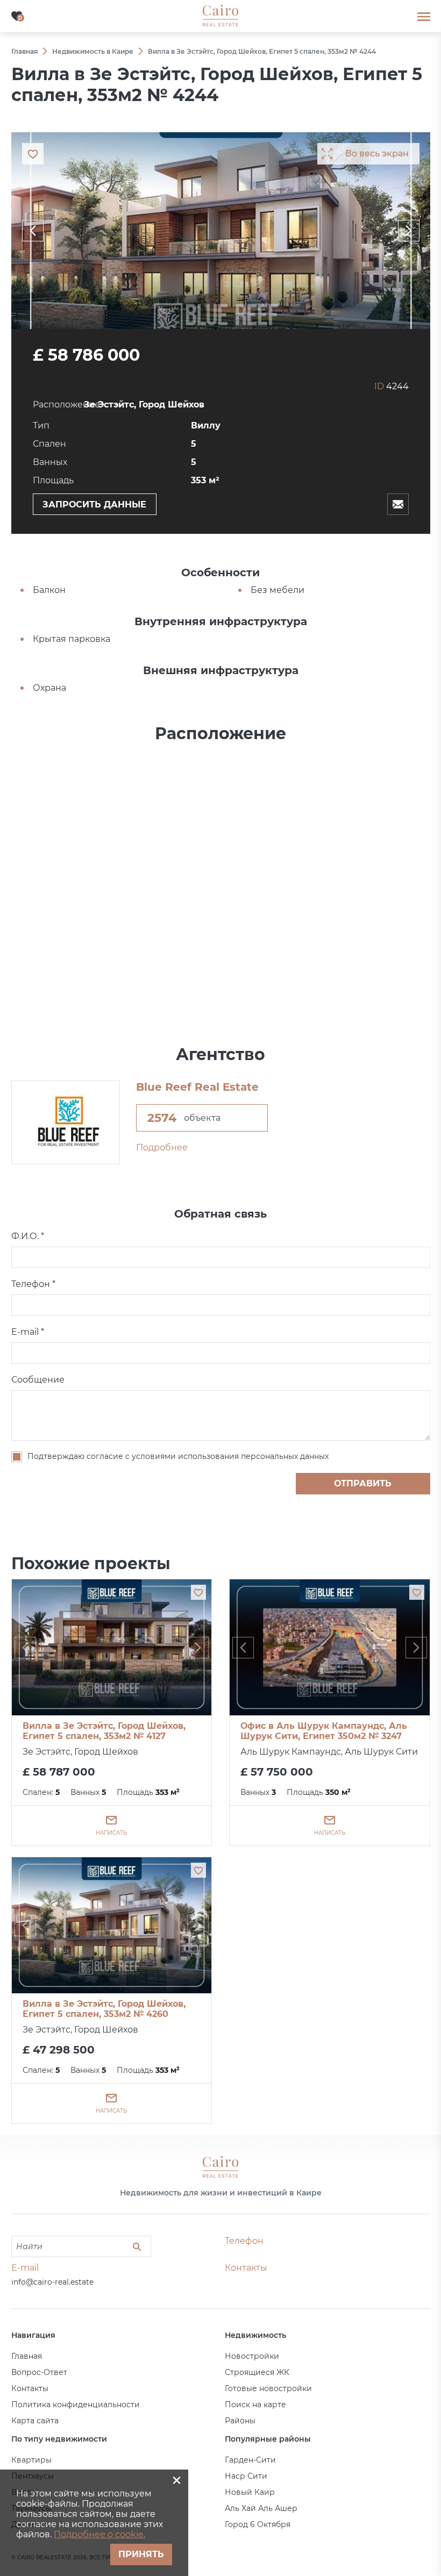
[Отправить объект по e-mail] (398, 504)
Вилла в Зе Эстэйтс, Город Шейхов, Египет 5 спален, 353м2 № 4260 (104, 2009)
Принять (141, 2554)
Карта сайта (35, 2421)
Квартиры (31, 2460)
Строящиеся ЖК (257, 2372)
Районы (240, 2421)
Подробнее (162, 1147)
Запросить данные (94, 505)
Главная (27, 2356)
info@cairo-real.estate (52, 2282)
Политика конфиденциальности (76, 2405)
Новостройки (252, 2356)
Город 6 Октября (258, 2524)
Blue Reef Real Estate (197, 1087)
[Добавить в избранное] (198, 1592)
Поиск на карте (255, 2405)
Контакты (30, 2388)
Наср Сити (246, 2476)
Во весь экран (377, 153)
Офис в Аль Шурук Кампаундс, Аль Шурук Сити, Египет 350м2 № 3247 (324, 1731)
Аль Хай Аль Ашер (261, 2508)
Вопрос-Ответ (39, 2372)
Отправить (363, 1483)
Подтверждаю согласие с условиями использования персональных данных (178, 1456)
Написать (111, 1833)
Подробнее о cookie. (99, 2534)
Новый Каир (250, 2492)
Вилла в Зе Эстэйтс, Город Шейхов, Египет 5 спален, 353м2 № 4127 (104, 1731)
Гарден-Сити (250, 2460)
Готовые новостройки (268, 2388)
